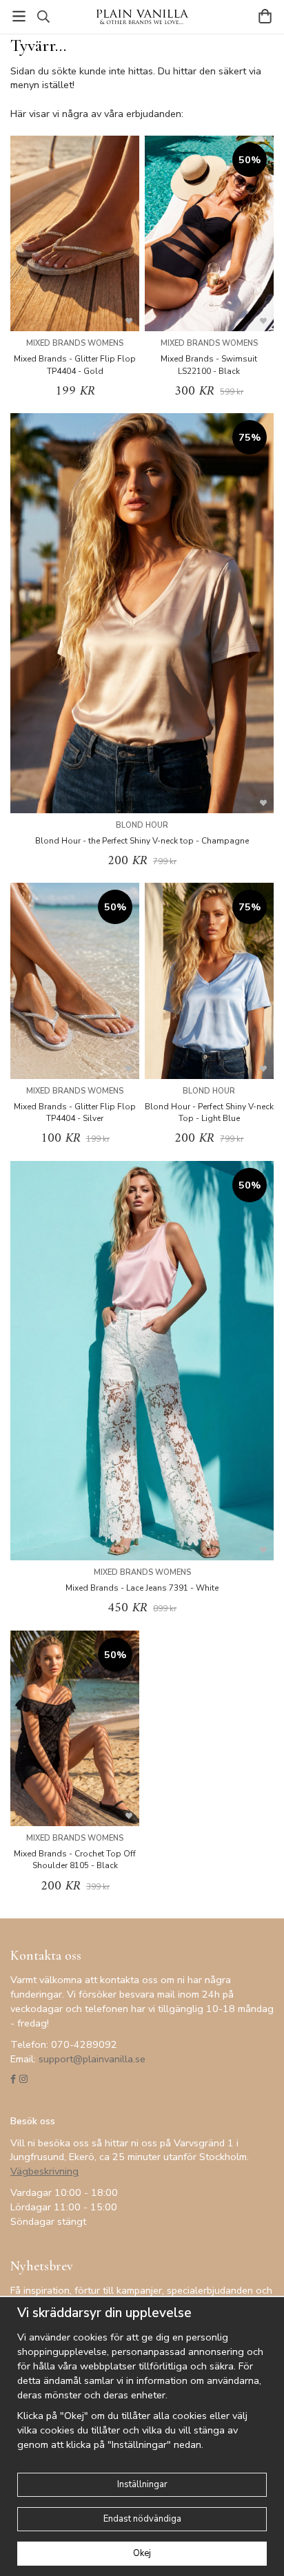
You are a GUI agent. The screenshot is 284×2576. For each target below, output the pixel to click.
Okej (142, 2553)
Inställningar (142, 2484)
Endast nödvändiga (142, 2519)
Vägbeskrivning (44, 2171)
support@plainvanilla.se (92, 2059)
